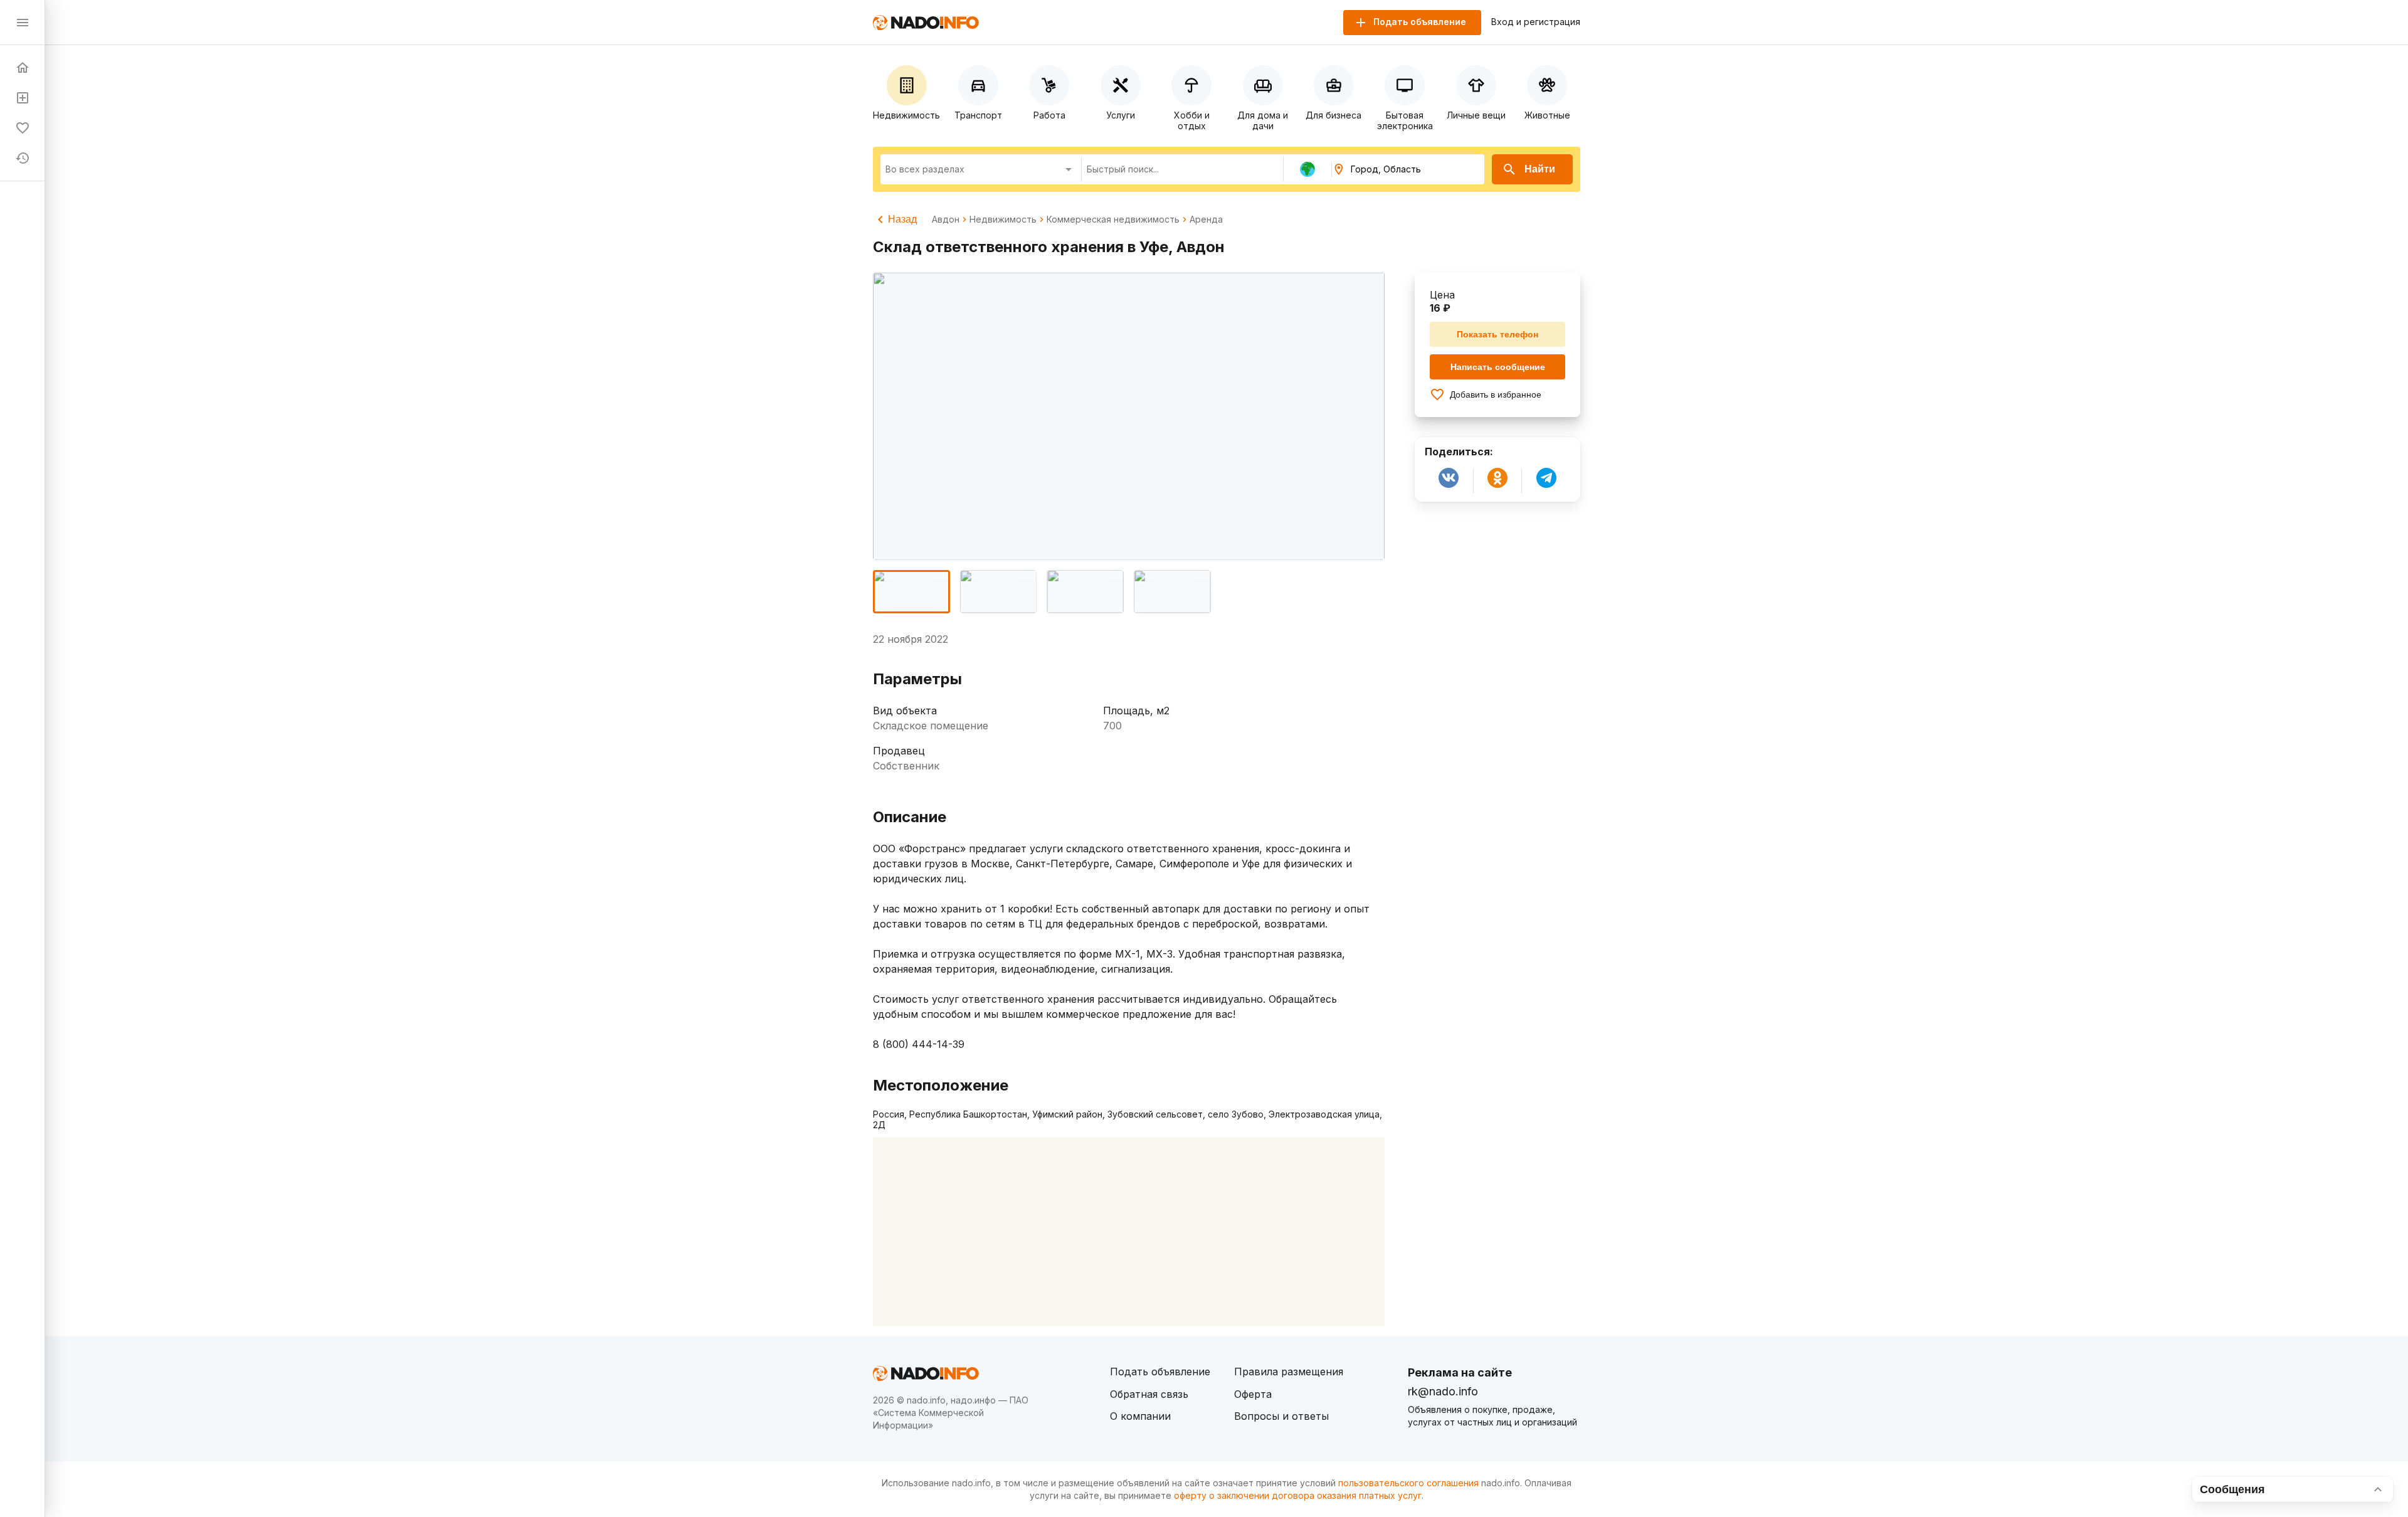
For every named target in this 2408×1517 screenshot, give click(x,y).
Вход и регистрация (1536, 22)
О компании (1140, 1416)
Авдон (946, 219)
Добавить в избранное (1496, 394)
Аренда (1206, 219)
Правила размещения (1289, 1372)
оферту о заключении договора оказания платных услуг (1298, 1495)
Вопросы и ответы (1281, 1416)
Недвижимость (1003, 219)
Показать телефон (1497, 334)
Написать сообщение (1498, 367)
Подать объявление (1160, 1372)
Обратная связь (1149, 1394)
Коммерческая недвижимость (1113, 219)
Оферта (1253, 1394)
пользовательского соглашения (1408, 1483)
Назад (902, 219)
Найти (1540, 169)
